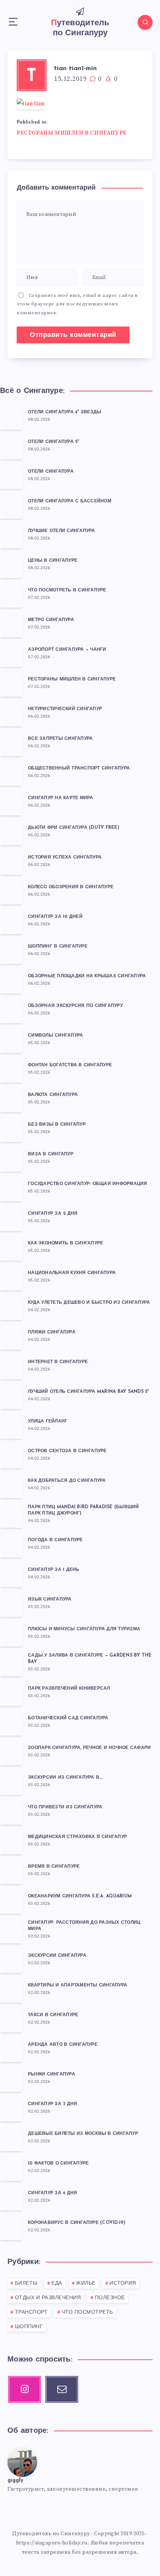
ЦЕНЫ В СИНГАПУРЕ (53, 561)
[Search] (145, 22)
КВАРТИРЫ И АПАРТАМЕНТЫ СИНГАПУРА (78, 1985)
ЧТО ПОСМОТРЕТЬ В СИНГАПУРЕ (67, 590)
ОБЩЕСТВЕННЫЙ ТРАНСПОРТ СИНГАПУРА (79, 768)
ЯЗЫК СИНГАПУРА (50, 1599)
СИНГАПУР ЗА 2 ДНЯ (53, 1214)
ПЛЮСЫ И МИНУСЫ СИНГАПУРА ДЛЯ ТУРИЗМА (84, 1629)
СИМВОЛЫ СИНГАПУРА (55, 1036)
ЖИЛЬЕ (86, 2283)
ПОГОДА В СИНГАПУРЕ (55, 1540)
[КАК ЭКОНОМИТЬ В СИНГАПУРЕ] (11, 1249)
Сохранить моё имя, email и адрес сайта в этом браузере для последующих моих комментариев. (77, 304)
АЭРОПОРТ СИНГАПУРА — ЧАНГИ (67, 650)
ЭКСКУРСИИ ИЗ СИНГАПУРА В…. (66, 1778)
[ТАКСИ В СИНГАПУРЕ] (11, 2021)
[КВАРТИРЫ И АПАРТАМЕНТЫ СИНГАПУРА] (11, 1991)
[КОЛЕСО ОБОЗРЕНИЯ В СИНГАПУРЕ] (11, 893)
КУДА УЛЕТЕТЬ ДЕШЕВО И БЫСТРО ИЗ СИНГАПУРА (89, 1303)
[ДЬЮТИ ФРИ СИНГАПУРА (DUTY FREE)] (11, 833)
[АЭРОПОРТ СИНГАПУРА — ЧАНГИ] (11, 655)
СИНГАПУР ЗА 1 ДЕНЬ (54, 1570)
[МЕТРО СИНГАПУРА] (11, 626)
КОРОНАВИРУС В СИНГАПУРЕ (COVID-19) (77, 2223)
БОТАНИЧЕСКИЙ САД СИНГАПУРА (68, 1718)
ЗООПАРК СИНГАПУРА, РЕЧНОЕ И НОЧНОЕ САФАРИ (89, 1748)
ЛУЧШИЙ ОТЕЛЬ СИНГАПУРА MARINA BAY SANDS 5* (89, 1392)
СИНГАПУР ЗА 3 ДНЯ (52, 2104)
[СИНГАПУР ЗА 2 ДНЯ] (11, 1219)
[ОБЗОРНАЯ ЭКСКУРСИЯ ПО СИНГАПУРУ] (11, 1011)
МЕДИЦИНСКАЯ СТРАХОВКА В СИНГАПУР (77, 1837)
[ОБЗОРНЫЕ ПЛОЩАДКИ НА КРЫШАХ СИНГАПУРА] (11, 982)
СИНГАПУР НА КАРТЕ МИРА (61, 798)
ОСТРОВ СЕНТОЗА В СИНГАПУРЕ (67, 1451)
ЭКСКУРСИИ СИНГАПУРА (57, 1956)
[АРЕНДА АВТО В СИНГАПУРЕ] (11, 2050)
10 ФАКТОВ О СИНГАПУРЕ (58, 2163)
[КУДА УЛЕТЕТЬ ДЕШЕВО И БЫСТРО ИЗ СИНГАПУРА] (11, 1308)
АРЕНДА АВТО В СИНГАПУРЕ (63, 2045)
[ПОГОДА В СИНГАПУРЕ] (11, 1546)
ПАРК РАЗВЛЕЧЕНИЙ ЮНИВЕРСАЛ (69, 1689)
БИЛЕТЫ (26, 2283)
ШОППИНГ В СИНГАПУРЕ (58, 946)
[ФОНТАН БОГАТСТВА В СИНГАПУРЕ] (11, 1071)
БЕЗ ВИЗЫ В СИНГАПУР (57, 1125)
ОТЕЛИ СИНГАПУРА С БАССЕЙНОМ (70, 501)
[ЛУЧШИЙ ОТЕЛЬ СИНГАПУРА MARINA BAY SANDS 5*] (11, 1397)
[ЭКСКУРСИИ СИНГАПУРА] (11, 1961)
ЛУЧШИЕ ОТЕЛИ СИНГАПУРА (62, 531)
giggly (15, 2480)
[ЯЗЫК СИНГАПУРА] (11, 1605)
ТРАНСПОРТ (31, 2312)
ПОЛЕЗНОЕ (110, 2298)
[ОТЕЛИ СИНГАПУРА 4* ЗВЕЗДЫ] (11, 418)
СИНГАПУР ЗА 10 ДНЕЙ (55, 917)
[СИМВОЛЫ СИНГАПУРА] (11, 1041)
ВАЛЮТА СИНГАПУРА (53, 1095)
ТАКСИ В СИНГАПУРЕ (53, 2015)
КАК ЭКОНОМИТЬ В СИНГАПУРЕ (65, 1243)
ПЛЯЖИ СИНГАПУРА (52, 1332)
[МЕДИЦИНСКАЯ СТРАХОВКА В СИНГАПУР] (11, 1842)
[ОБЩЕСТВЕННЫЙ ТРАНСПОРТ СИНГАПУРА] (11, 774)
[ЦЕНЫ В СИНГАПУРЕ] (11, 566)
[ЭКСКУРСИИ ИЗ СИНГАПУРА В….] (11, 1783)
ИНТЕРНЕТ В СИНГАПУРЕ (58, 1362)
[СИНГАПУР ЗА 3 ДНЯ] (11, 2110)
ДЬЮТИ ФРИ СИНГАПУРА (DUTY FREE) (74, 828)
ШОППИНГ (29, 2327)
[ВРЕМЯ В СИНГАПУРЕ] (11, 1872)
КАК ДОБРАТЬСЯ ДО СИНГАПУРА (67, 1481)
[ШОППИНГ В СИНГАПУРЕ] (11, 952)
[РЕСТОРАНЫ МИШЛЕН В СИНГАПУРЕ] (11, 685)
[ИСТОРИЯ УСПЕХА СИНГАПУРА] (11, 863)
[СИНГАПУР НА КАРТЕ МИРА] (11, 804)
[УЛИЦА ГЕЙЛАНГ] (11, 1427)
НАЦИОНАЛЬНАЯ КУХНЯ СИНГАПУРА (72, 1273)
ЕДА (57, 2283)
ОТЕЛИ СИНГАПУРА (51, 472)
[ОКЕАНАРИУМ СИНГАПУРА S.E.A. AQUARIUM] (11, 1902)
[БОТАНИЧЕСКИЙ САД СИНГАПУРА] (11, 1724)
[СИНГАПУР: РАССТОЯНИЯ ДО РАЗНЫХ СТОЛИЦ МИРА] (11, 1932)
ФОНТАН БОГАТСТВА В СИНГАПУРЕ (70, 1065)
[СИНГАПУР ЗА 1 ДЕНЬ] (11, 1575)
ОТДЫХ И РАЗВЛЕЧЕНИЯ (48, 2298)
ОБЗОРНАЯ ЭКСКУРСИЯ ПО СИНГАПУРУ (75, 1006)
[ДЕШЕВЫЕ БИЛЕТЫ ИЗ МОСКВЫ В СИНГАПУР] (11, 2139)
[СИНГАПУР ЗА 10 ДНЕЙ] (11, 922)
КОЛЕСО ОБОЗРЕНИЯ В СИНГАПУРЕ (71, 887)
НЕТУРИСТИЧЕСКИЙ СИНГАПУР (65, 709)
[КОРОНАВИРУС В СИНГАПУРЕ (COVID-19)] (11, 2228)
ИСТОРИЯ (123, 2283)
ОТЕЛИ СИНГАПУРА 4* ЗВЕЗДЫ (65, 412)
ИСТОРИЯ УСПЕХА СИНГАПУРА (65, 857)
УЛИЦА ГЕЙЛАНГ (48, 1421)
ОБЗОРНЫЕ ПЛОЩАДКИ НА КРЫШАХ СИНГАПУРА (87, 976)
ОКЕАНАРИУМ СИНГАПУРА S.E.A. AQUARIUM (80, 1896)
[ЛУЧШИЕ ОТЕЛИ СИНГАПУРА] (11, 536)
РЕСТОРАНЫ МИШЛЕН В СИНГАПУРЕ (72, 133)
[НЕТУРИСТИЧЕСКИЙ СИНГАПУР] (11, 715)
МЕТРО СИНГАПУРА (51, 620)
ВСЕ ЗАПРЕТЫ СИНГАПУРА (60, 739)
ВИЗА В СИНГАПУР (51, 1154)
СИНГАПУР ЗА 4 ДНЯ (52, 2193)
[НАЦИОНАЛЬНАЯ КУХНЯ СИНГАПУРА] (11, 1279)
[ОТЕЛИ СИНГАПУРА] (11, 477)
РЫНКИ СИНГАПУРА (52, 2074)
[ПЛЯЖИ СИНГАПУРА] (11, 1338)
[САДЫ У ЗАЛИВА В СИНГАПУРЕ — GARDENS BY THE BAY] (11, 1664)
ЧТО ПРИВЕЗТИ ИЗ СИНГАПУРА (65, 1807)
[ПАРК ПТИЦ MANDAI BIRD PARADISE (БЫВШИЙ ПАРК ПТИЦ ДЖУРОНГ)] (11, 1516)
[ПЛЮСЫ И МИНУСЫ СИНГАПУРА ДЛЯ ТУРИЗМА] (11, 1635)
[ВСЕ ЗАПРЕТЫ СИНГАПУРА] (11, 744)
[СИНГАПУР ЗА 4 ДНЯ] (11, 2199)
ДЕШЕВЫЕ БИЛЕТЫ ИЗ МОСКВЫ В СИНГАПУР (83, 2134)
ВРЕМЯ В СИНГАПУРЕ (54, 1867)
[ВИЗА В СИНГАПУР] (11, 1160)
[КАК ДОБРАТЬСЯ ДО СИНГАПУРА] (11, 1486)
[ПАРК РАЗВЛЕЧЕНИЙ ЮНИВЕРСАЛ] (11, 1694)
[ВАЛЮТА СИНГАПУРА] (11, 1100)
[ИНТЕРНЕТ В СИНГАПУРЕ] (11, 1368)
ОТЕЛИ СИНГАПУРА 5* (54, 442)
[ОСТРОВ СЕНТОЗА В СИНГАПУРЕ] (11, 1457)
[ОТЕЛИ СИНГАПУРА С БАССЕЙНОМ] (11, 507)
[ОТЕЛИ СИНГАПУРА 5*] (11, 447)
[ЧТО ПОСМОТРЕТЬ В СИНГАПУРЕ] (11, 596)
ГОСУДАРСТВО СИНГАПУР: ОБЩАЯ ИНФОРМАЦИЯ (88, 1184)
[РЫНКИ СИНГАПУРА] (11, 2080)
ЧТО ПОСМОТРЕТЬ (87, 2312)
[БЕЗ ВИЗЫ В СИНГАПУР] (11, 1130)
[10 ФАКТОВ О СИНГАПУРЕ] (11, 2169)
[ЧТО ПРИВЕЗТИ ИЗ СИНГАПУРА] (11, 1813)
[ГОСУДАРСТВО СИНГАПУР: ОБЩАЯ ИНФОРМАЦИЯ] (11, 1189)
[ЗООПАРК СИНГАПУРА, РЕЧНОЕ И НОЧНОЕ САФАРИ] (11, 1753)
